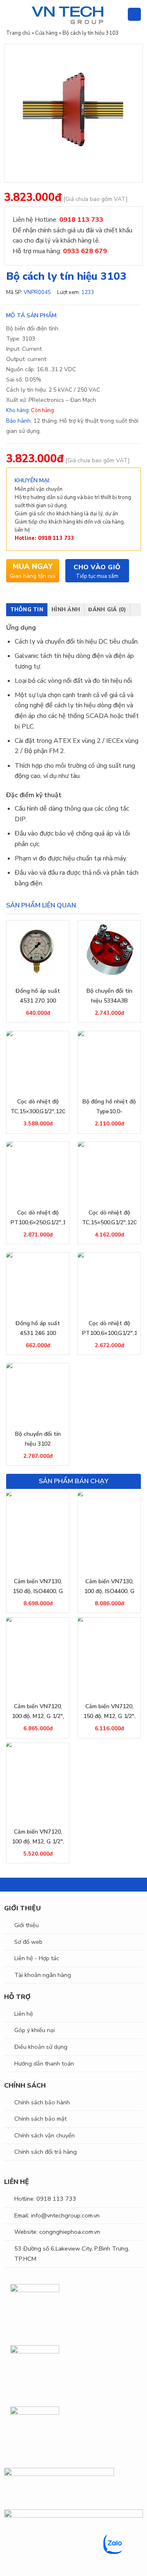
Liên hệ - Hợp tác (37, 1958)
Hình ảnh (66, 610)
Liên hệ (24, 2014)
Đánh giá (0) (107, 610)
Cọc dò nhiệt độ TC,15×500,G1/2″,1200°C (109, 1218)
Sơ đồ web (28, 1942)
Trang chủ (18, 33)
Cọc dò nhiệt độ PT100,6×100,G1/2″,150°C (109, 1328)
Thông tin (27, 610)
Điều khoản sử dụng (41, 2047)
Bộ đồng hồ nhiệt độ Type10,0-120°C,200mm (109, 1107)
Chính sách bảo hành (42, 2102)
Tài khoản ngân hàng (43, 1975)
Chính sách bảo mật (40, 2119)
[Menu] (11, 14)
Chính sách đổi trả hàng (46, 2152)
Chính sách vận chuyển (45, 2135)
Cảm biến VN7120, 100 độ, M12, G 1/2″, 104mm (38, 1712)
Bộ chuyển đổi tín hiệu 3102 (38, 1439)
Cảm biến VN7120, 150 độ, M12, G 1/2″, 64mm (109, 1712)
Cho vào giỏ (97, 567)
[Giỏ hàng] (134, 14)
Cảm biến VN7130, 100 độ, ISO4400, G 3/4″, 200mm (109, 1587)
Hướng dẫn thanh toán (44, 2063)
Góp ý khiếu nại (35, 2030)
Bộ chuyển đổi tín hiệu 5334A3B (109, 996)
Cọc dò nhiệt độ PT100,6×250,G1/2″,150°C (38, 1218)
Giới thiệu (27, 1925)
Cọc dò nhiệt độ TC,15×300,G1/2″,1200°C (38, 1106)
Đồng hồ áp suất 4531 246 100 (38, 1328)
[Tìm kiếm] (118, 14)
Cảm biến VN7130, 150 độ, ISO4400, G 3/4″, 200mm (38, 1587)
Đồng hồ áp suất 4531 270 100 (38, 996)
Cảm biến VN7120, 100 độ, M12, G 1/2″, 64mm (38, 1837)
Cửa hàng (46, 33)
